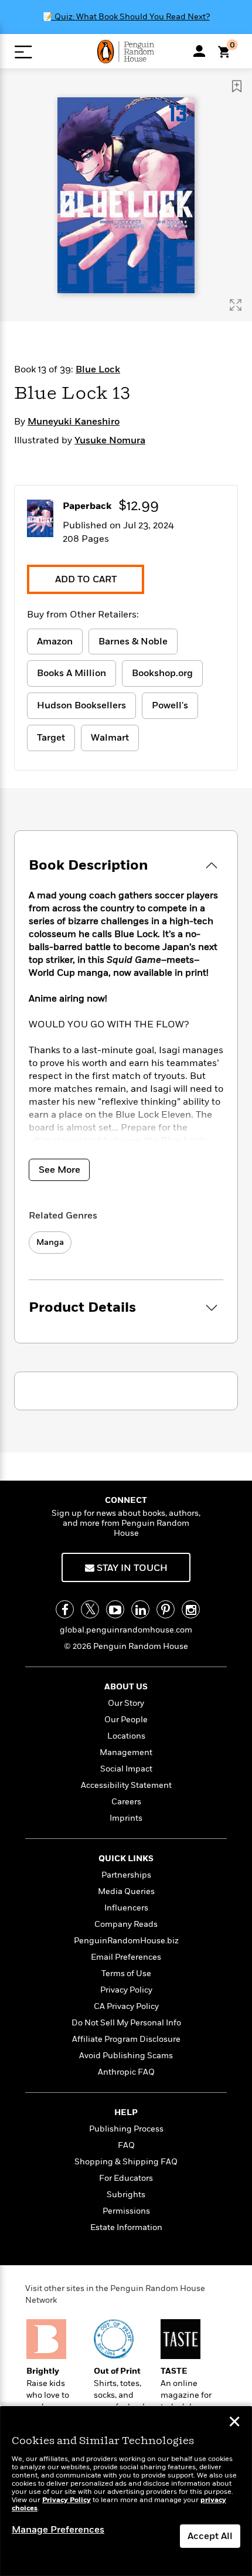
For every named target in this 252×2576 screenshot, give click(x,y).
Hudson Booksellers (81, 705)
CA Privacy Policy (126, 2006)
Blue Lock (98, 369)
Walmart (110, 738)
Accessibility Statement (126, 1785)
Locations (126, 1736)
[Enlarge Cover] (236, 305)
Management (126, 1752)
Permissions (126, 2211)
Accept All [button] (210, 2536)
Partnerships (126, 1875)
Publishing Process (126, 2129)
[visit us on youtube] (115, 1609)
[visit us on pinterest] (166, 1609)
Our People (126, 1720)
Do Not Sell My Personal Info (126, 2023)
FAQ (126, 2145)
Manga (50, 1242)
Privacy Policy (126, 1990)
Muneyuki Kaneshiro (74, 422)
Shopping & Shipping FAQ (126, 2162)
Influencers (126, 1908)
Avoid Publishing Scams (126, 2056)
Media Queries (126, 1891)
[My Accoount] (199, 51)
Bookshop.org (162, 673)
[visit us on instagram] (191, 1609)
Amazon (55, 642)
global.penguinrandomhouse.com (126, 1630)
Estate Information (126, 2227)
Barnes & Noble (133, 642)
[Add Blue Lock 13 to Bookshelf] (237, 86)
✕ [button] (234, 2423)
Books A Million (71, 673)
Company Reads (126, 1924)
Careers (126, 1802)
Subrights (126, 2195)
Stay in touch (131, 1568)
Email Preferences (126, 1957)
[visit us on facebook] (65, 1609)
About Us (126, 1687)
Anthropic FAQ (126, 2072)
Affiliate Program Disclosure (126, 2039)
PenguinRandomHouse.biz (126, 1941)
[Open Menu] (23, 52)
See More (59, 1170)
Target (51, 738)
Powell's (170, 705)
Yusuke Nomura (110, 440)
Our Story (126, 1703)
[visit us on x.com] (90, 1609)
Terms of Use (126, 1973)
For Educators (126, 2178)
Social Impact (126, 1769)
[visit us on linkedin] (140, 1609)
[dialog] (126, 2491)
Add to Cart (86, 579)
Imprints (126, 1818)
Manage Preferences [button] (58, 2530)
